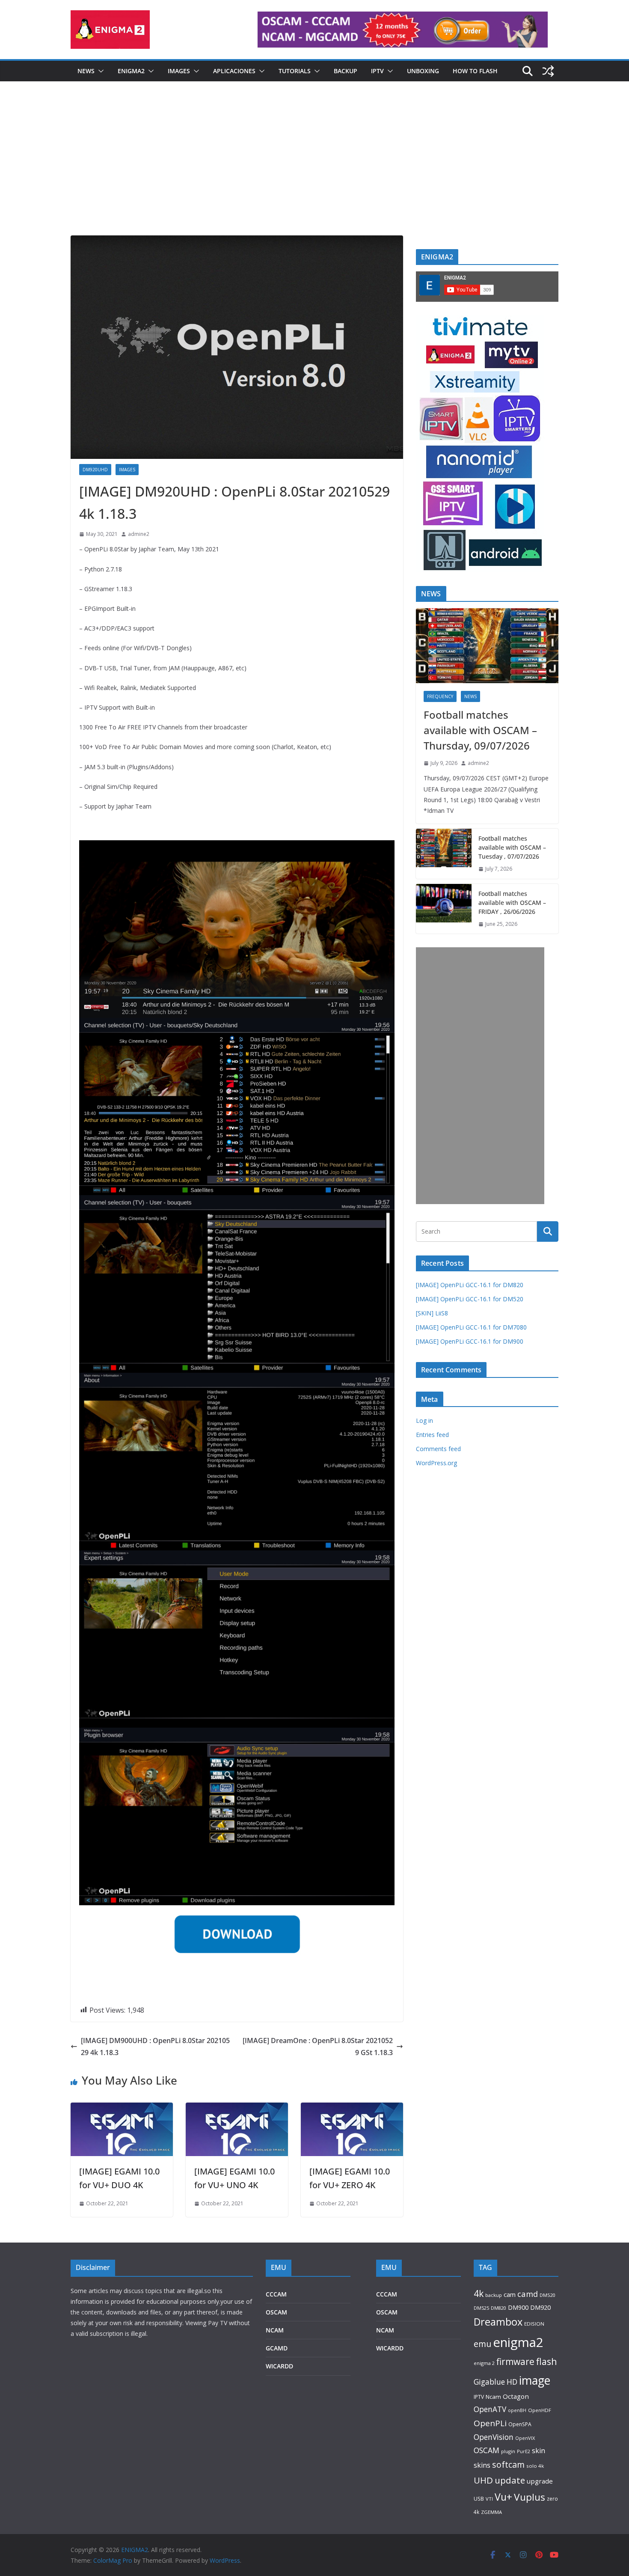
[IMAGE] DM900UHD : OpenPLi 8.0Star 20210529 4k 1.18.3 (155, 2047)
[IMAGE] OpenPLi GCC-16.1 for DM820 (470, 1285)
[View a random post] (548, 71)
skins (482, 2465)
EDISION (534, 2324)
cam (510, 2294)
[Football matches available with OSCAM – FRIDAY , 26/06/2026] (444, 909)
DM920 (540, 2307)
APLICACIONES (234, 71)
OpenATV (490, 2409)
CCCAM (276, 2294)
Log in (424, 1420)
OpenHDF (540, 2410)
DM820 (498, 2308)
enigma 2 (484, 2363)
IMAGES (179, 71)
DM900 (518, 2307)
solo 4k (535, 2466)
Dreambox (498, 2322)
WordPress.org (436, 1463)
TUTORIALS (295, 71)
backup (494, 2295)
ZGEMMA (491, 2512)
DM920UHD (95, 470)
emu (482, 2344)
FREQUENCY (440, 696)
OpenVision (494, 2437)
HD (512, 2382)
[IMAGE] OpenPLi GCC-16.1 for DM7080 (471, 1327)
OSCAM (276, 2312)
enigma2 (518, 2342)
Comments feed (438, 1449)
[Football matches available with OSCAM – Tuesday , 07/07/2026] (444, 854)
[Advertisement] (314, 171)
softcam (508, 2464)
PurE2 (524, 2451)
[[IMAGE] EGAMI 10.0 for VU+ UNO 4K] (237, 2109)
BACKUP (346, 71)
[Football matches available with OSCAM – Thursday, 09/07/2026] (487, 646)
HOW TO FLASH (475, 71)
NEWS (86, 71)
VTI (489, 2499)
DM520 (547, 2295)
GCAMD (277, 2348)
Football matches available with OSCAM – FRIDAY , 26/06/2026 (512, 903)
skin (539, 2451)
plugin (508, 2451)
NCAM (275, 2330)
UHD (483, 2480)
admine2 (139, 534)
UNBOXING (423, 71)
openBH (517, 2410)
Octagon (516, 2396)
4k (479, 2293)
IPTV (377, 71)
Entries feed (432, 1435)
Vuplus (530, 2497)
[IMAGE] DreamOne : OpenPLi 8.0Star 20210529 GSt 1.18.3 (318, 2047)
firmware (515, 2362)
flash (547, 2361)
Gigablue (489, 2382)
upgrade (540, 2481)
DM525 (481, 2308)
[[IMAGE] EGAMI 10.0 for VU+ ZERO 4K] (352, 2109)
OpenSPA (520, 2424)
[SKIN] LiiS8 (432, 1313)
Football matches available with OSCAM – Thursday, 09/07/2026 (480, 730)
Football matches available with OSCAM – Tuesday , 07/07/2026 (512, 847)
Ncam (493, 2397)
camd (528, 2294)
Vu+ (503, 2497)
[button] (99, 71)
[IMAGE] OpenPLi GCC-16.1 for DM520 (470, 1299)
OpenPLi (490, 2423)
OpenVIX (525, 2438)
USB (479, 2499)
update (510, 2480)
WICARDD (279, 2366)
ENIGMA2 (131, 71)
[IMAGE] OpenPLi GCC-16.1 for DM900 (470, 1341)
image (535, 2380)
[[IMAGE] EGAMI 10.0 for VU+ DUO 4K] (122, 2109)
